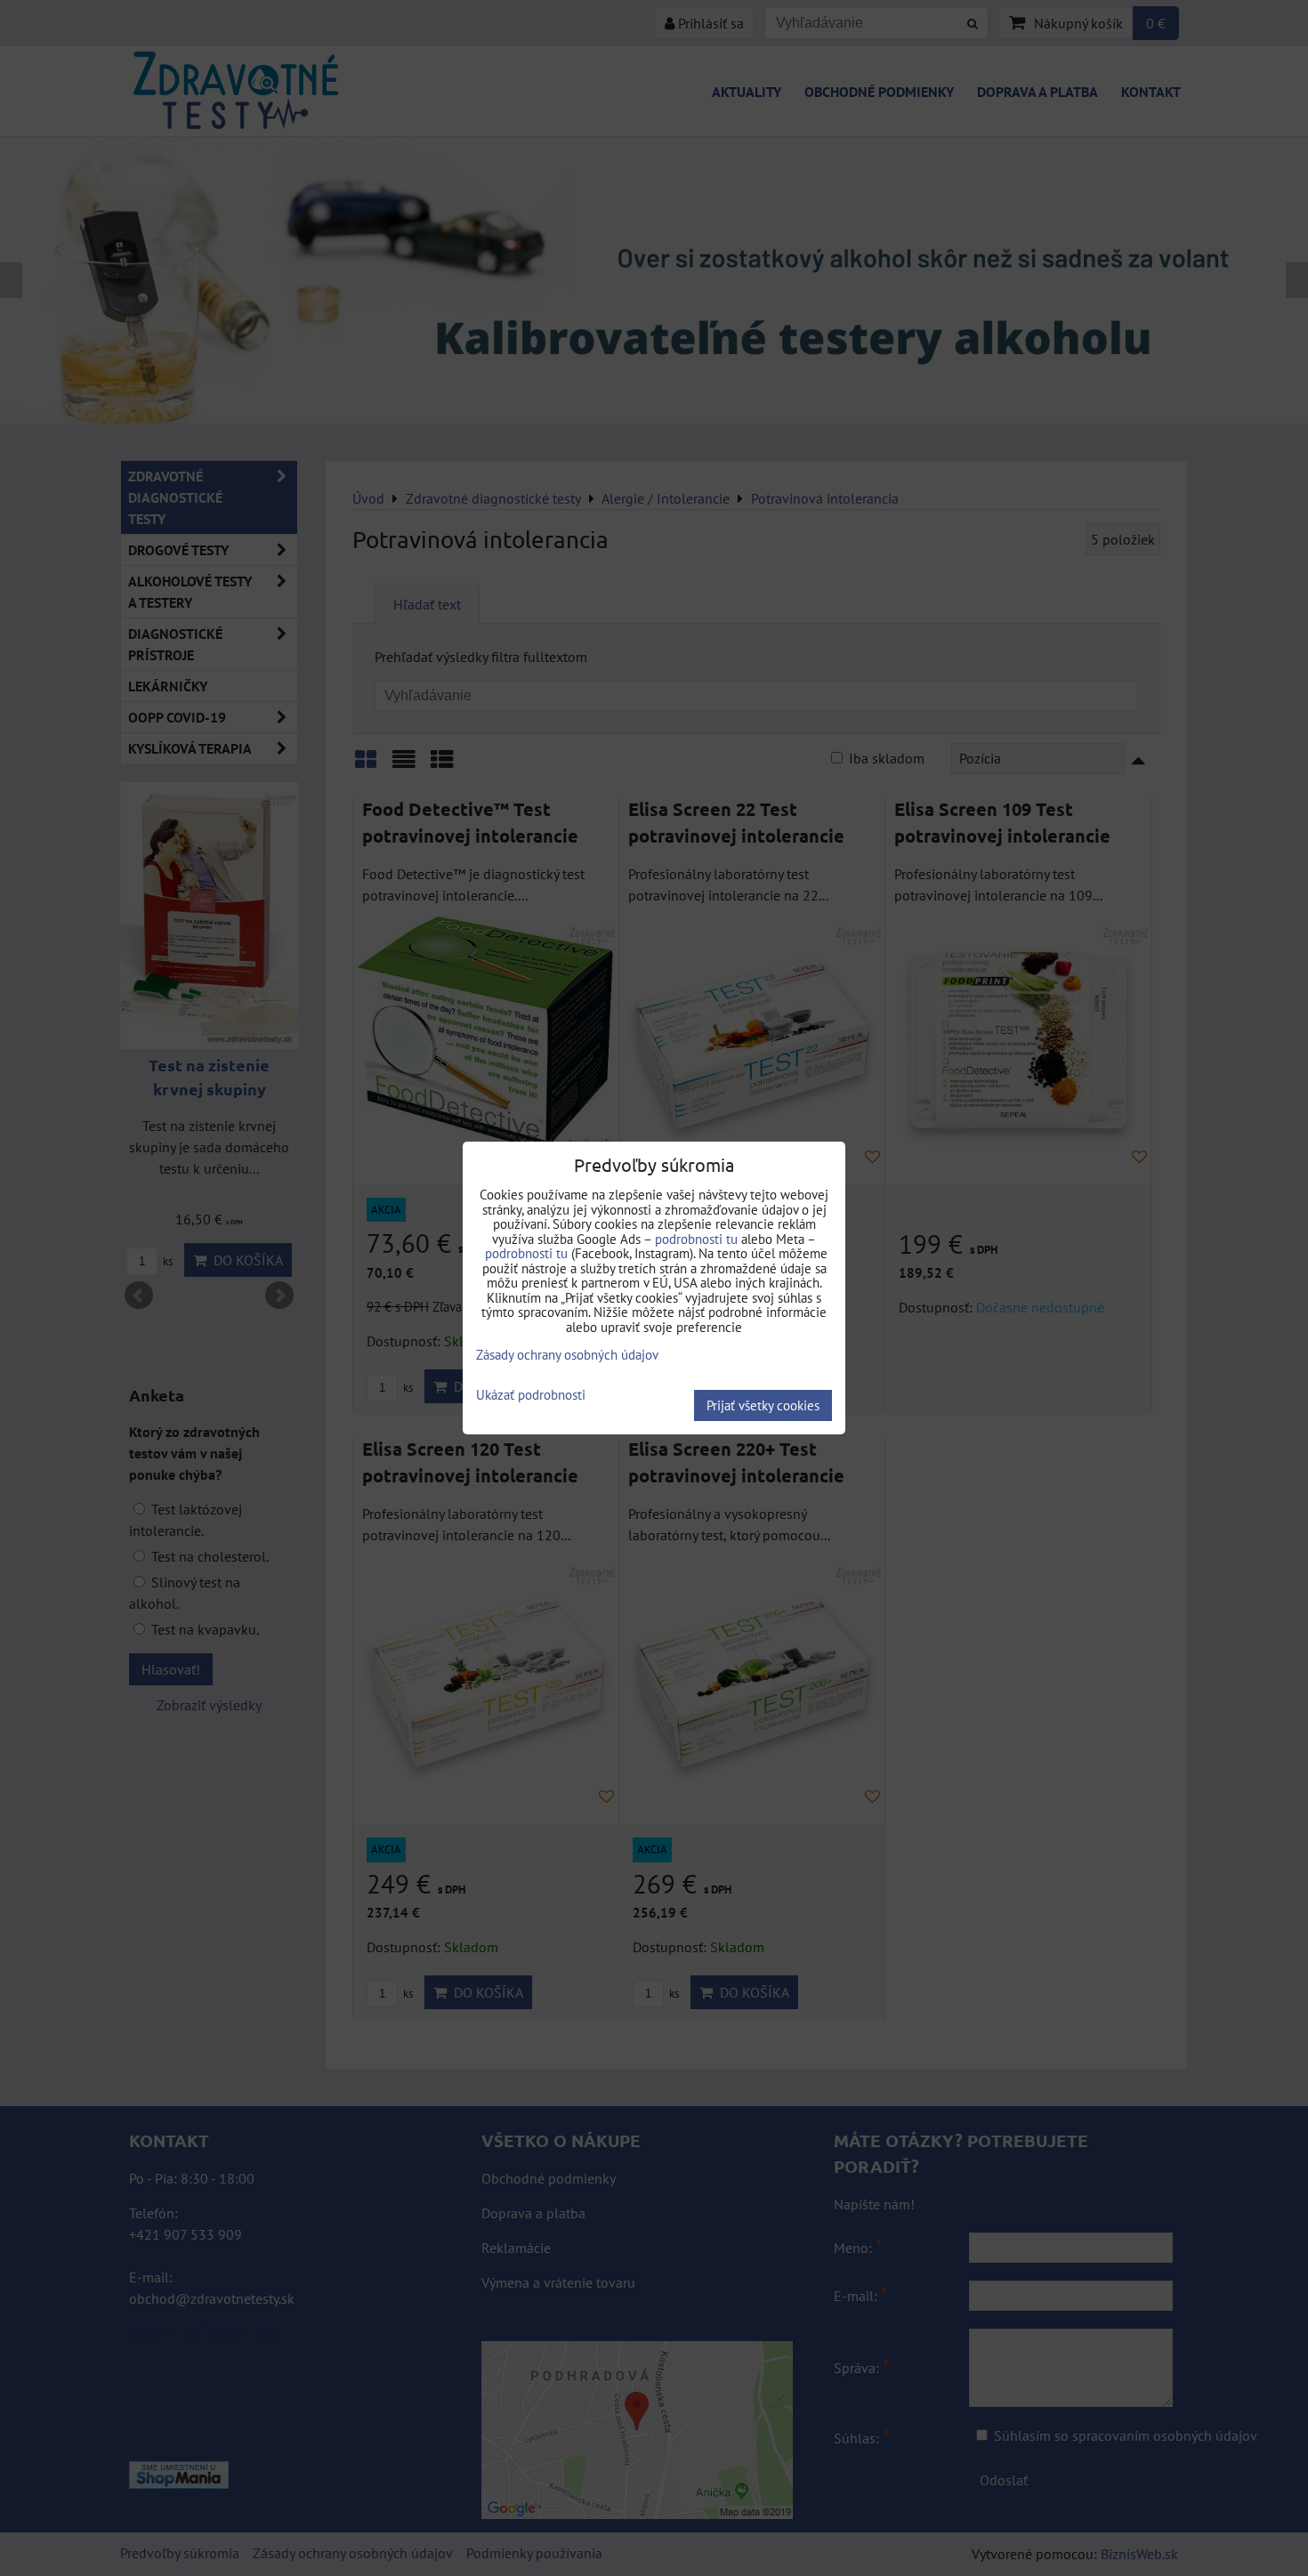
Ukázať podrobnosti (531, 1396)
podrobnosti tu (696, 1239)
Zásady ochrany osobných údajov (567, 1355)
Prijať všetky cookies (763, 1405)
